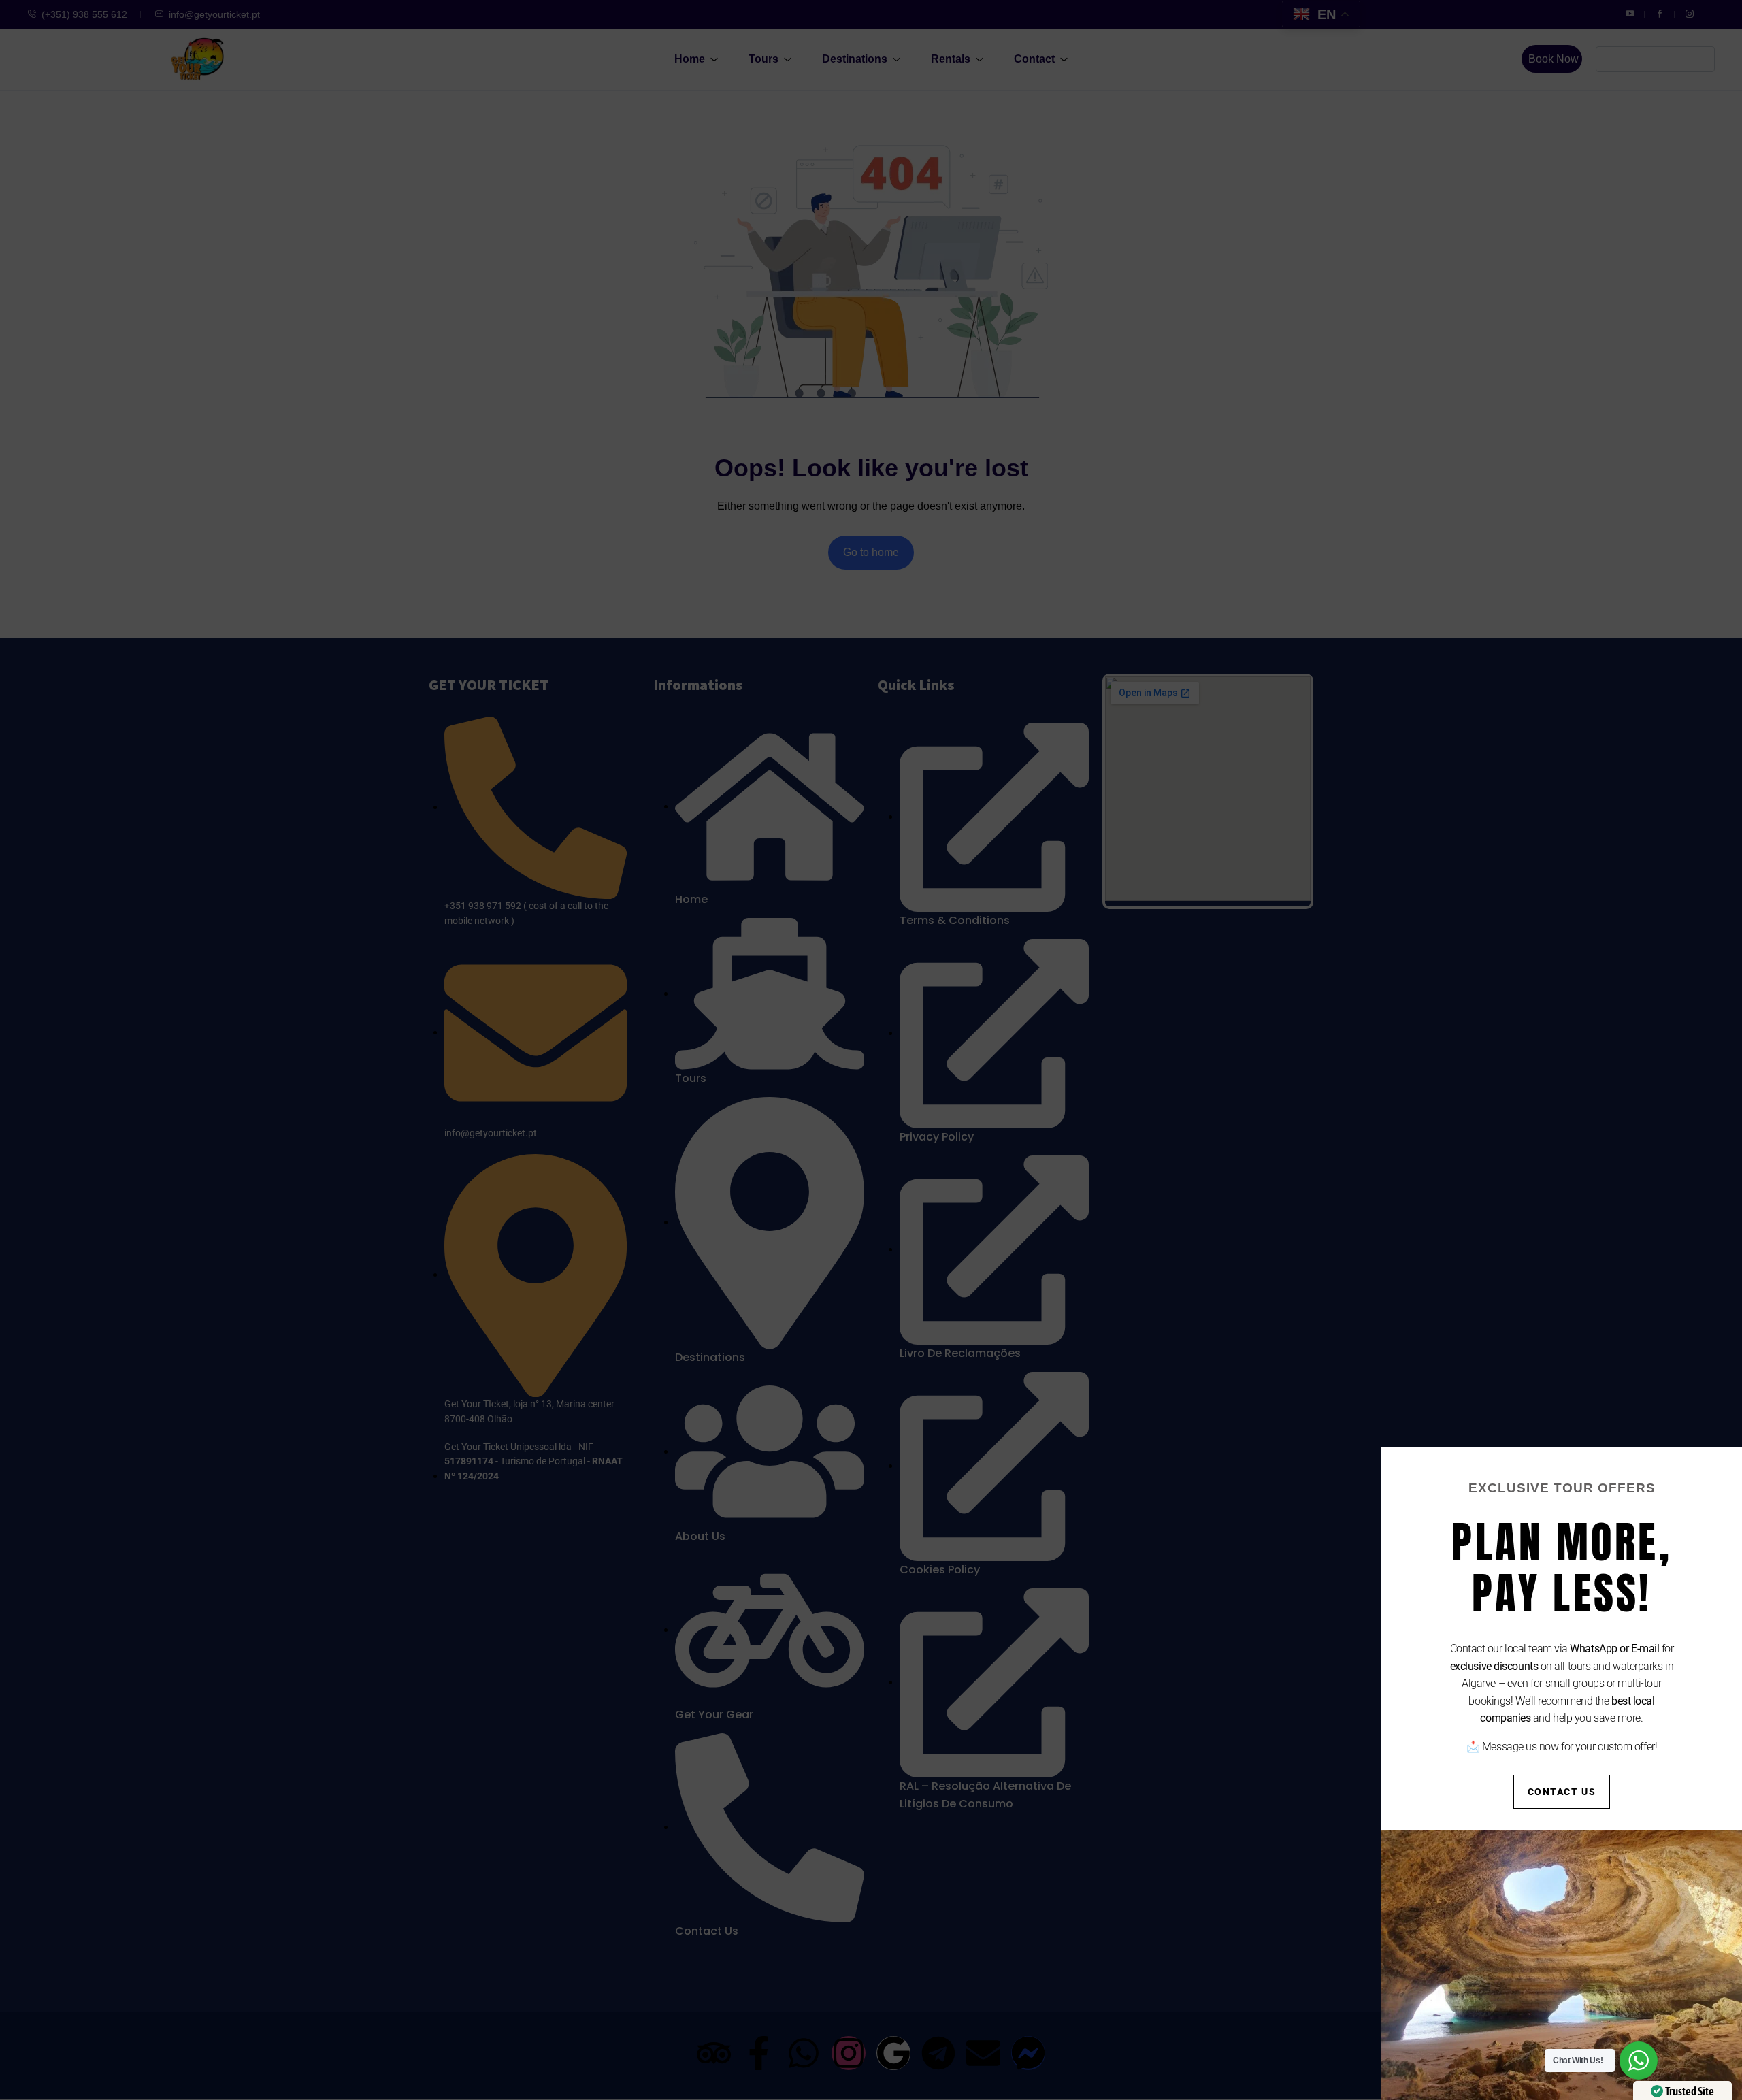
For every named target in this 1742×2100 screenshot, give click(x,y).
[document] (871, 1050)
